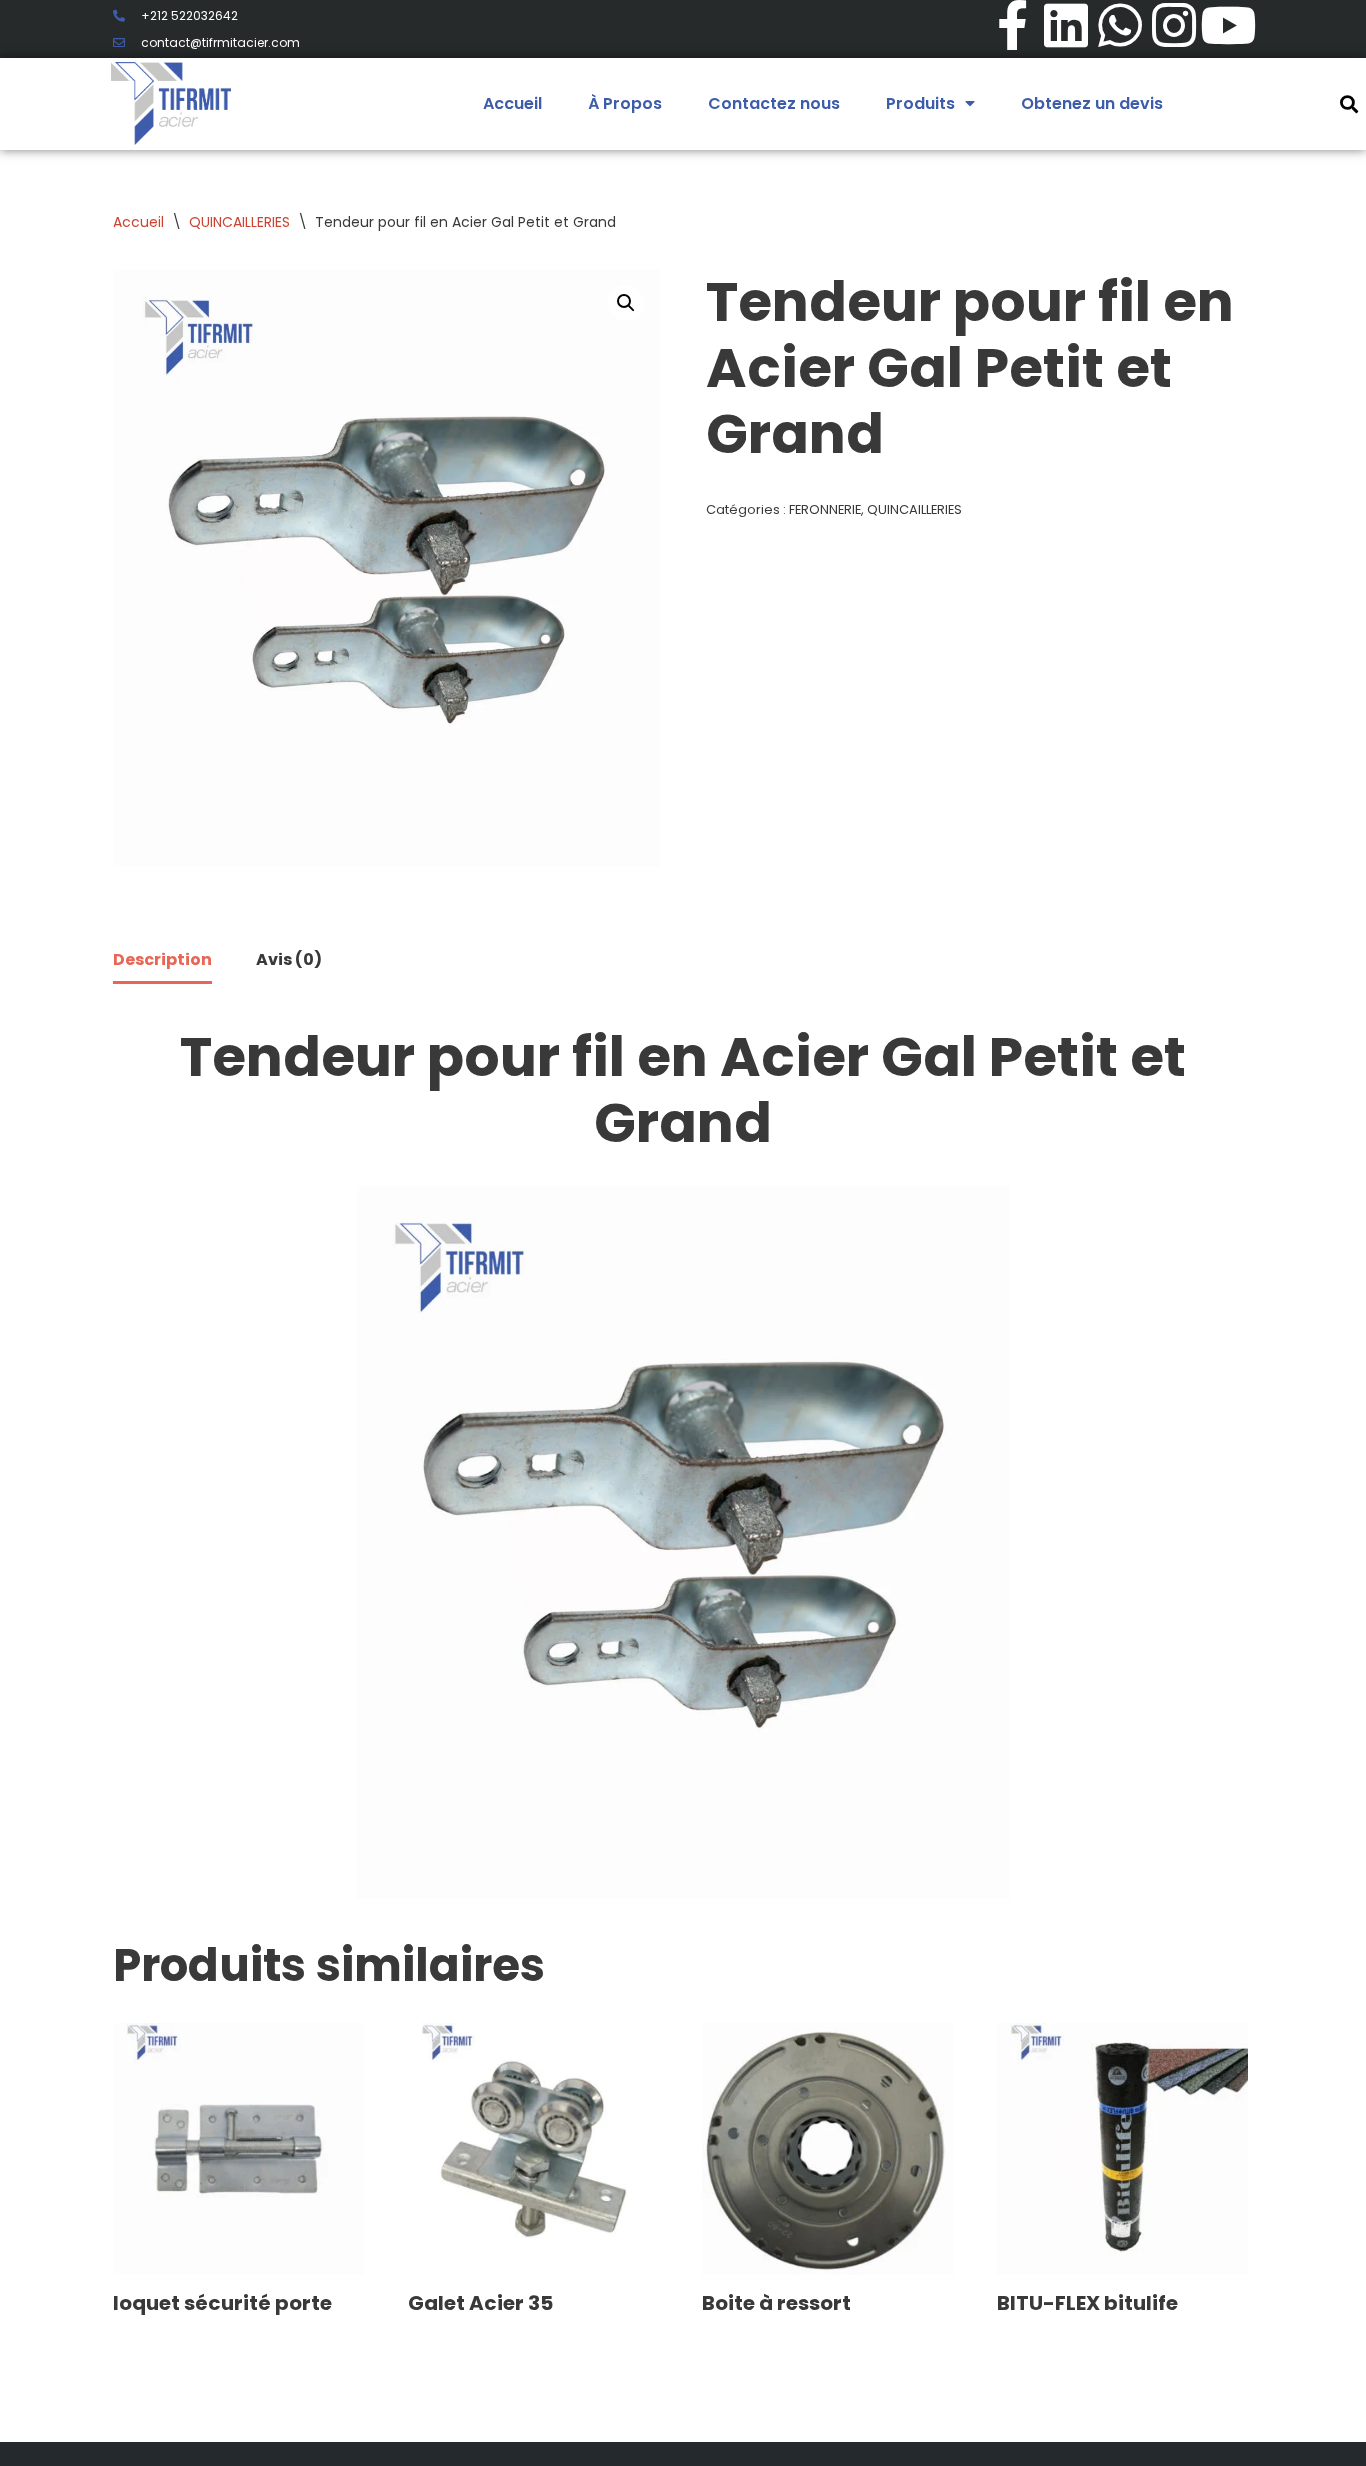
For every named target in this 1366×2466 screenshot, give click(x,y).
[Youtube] (1228, 25)
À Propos (625, 103)
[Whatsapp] (1120, 25)
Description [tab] (162, 959)
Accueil (512, 103)
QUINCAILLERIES (239, 222)
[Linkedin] (1066, 25)
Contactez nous (774, 103)
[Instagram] (1174, 25)
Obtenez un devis (1092, 103)
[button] (626, 303)
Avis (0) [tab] (289, 959)
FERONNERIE (825, 509)
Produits (920, 103)
